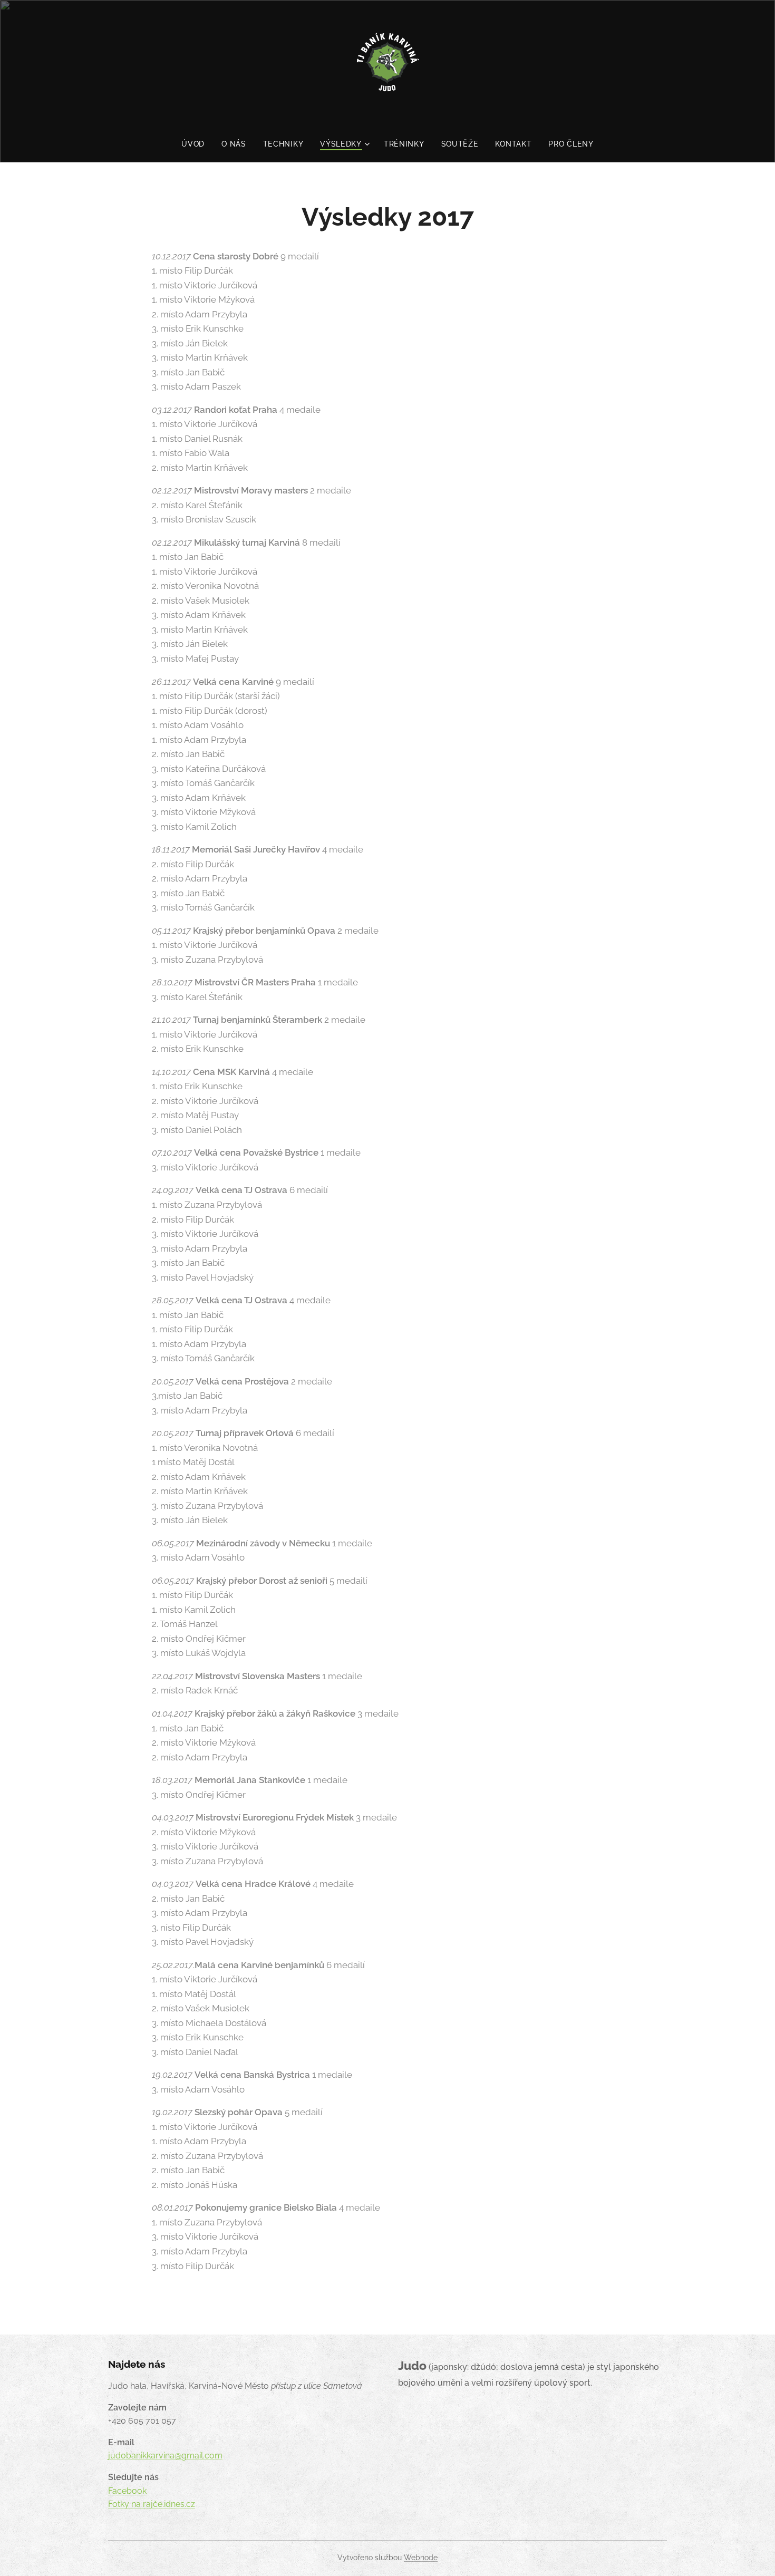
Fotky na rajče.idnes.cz (152, 2504)
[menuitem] (197, 144)
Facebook (127, 2491)
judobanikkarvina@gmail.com (165, 2456)
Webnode (421, 2558)
